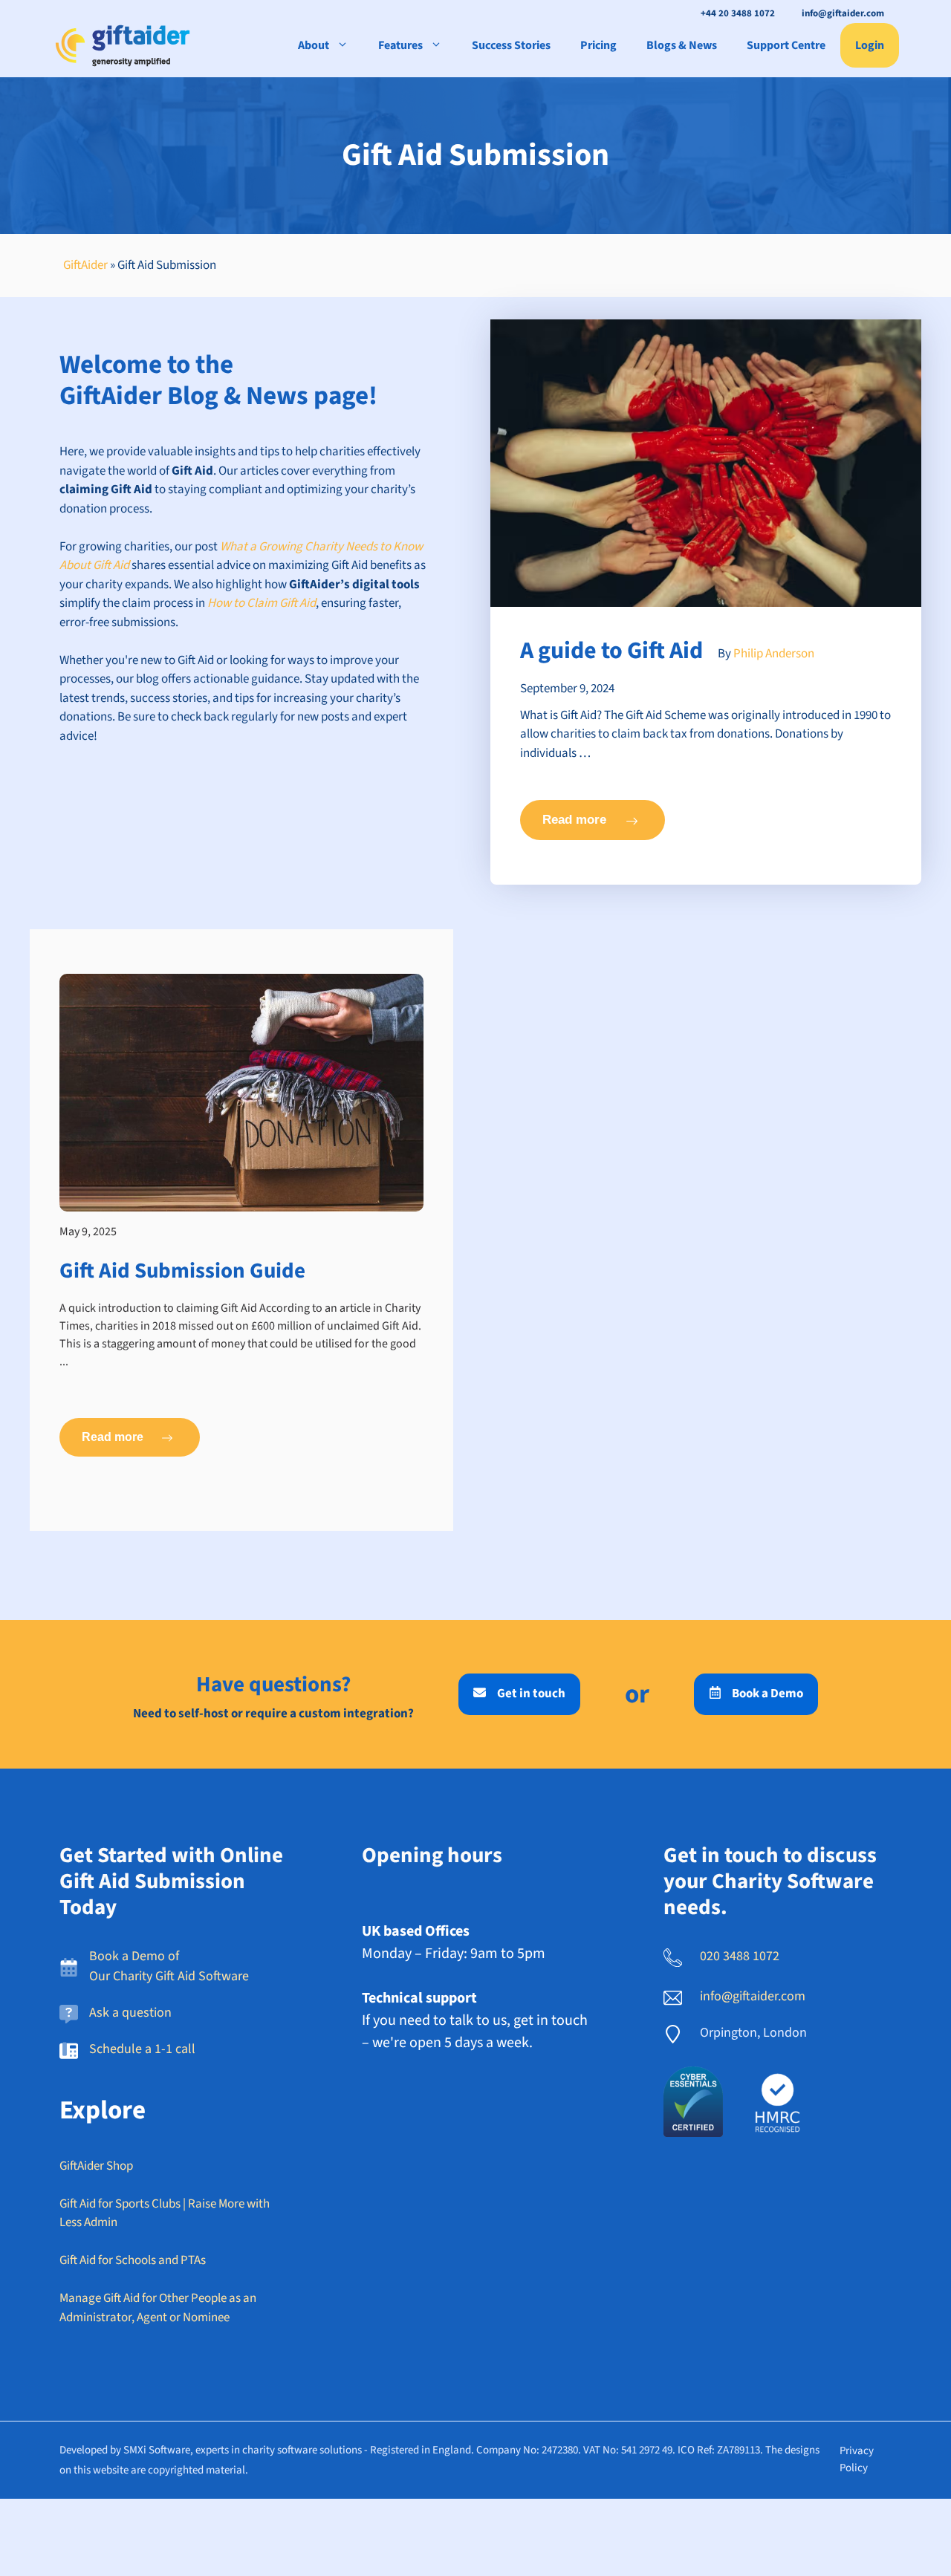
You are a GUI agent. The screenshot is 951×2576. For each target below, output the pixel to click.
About (314, 45)
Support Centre (786, 45)
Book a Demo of (134, 1956)
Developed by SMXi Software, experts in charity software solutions (211, 2450)
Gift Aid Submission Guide (182, 1271)
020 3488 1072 (740, 1956)
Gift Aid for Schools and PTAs (133, 2260)
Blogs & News (682, 45)
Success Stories (511, 45)
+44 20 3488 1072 (738, 13)
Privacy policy (857, 2459)
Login (870, 45)
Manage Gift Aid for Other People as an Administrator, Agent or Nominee (158, 2308)
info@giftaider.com (843, 13)
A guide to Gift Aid (611, 651)
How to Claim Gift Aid (262, 603)
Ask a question (130, 2013)
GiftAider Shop (96, 2166)
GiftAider (85, 265)
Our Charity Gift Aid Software (169, 1976)
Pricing (598, 45)
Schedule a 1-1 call (142, 2049)
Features (400, 45)
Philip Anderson (774, 654)
